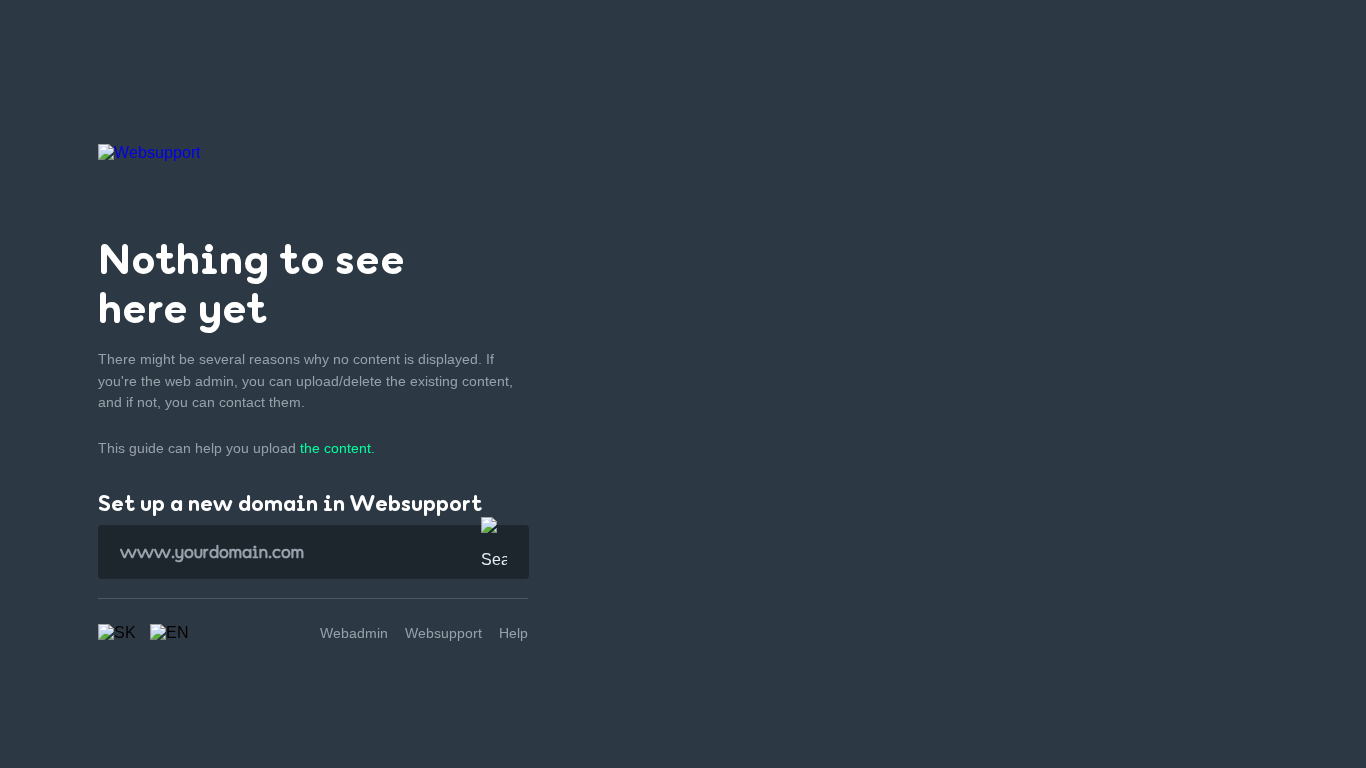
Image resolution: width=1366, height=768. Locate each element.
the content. (337, 448)
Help (513, 633)
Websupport (443, 633)
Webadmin (354, 633)
